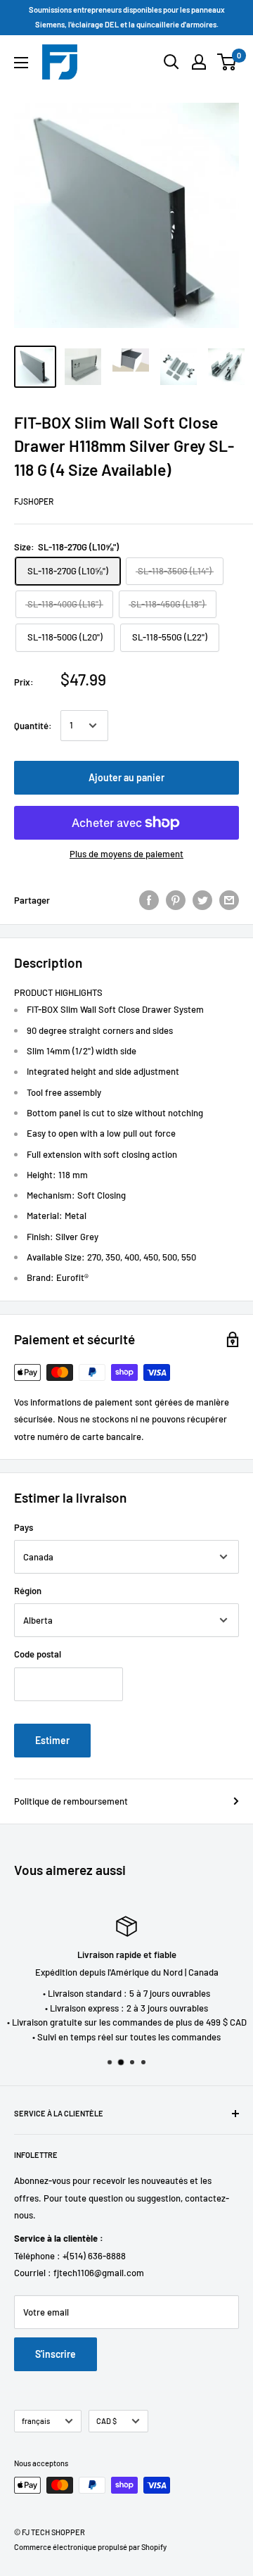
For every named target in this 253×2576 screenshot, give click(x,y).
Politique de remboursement (71, 1801)
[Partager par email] (229, 900)
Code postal (38, 1654)
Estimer (52, 1740)
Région (28, 1591)
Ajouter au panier (126, 777)
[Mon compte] (199, 62)
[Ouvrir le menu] (21, 63)
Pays (24, 1527)
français (36, 2421)
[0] (227, 62)
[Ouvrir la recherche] (171, 62)
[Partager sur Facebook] (149, 900)
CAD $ (106, 2421)
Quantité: (33, 726)
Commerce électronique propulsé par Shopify (90, 2547)
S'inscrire (56, 2354)
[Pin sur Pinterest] (176, 900)
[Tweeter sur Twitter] (202, 900)
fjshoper (34, 501)
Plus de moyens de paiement (126, 854)
